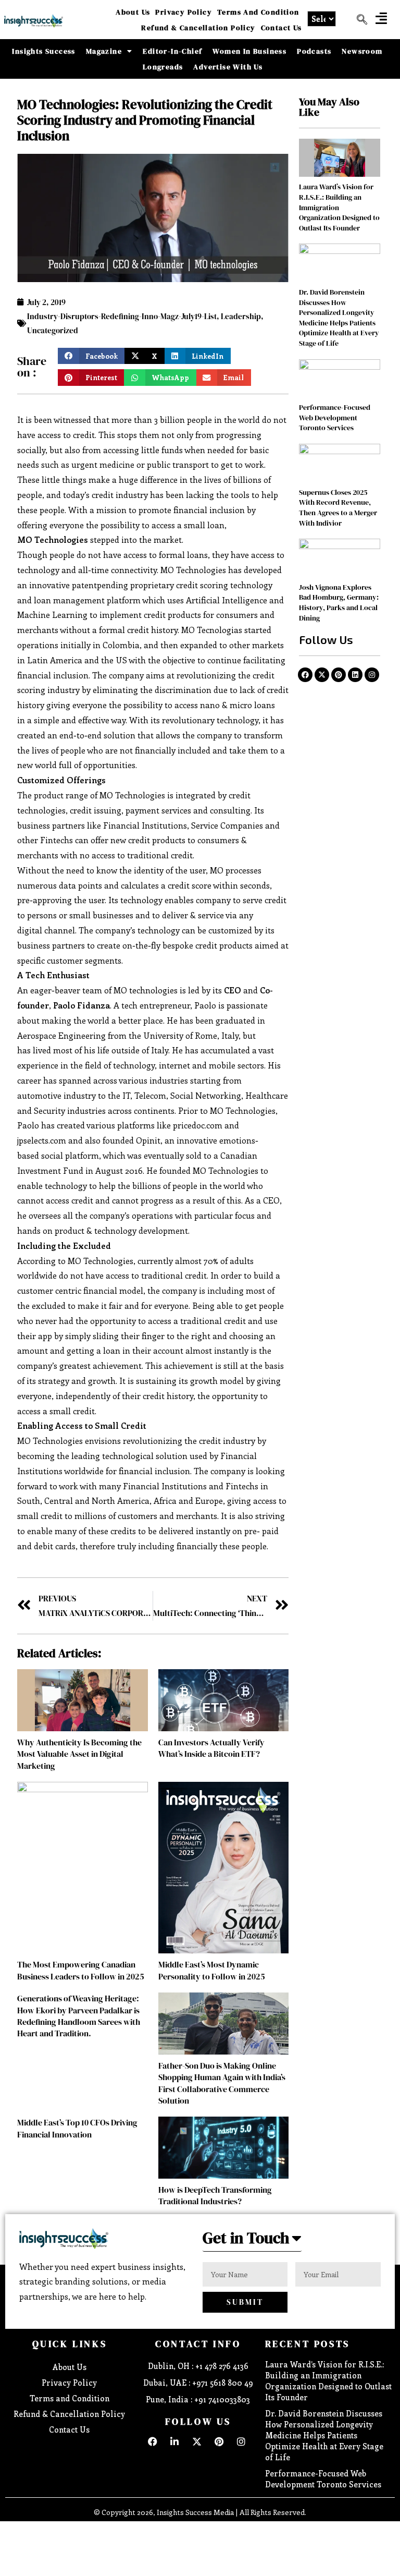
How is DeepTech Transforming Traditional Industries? (215, 2195)
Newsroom (362, 51)
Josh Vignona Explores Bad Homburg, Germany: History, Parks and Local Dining (339, 603)
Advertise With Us (228, 67)
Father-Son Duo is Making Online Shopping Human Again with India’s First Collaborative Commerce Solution (222, 2083)
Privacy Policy (184, 12)
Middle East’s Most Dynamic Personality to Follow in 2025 (212, 1970)
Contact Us (282, 28)
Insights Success (43, 51)
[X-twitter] (322, 675)
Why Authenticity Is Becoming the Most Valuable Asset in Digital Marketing (79, 1754)
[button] (381, 18)
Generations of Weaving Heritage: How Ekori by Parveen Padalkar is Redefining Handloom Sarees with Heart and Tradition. (79, 2016)
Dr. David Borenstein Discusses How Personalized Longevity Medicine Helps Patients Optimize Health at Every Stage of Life (339, 318)
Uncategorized (53, 330)
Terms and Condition (258, 12)
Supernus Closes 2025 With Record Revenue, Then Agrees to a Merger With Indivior (338, 508)
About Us (133, 12)
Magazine (104, 51)
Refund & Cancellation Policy (198, 28)
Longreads (163, 67)
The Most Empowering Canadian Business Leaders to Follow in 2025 (81, 1970)
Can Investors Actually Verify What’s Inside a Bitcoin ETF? (211, 1748)
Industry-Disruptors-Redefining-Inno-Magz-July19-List (122, 316)
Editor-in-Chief (172, 51)
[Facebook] (305, 675)
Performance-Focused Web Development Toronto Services (335, 417)
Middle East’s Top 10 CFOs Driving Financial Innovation (77, 2128)
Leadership (241, 316)
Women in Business (249, 51)
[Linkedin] (355, 675)
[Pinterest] (339, 675)
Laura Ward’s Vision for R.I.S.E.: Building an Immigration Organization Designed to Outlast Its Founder (328, 2381)
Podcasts (314, 51)
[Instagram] (372, 675)
